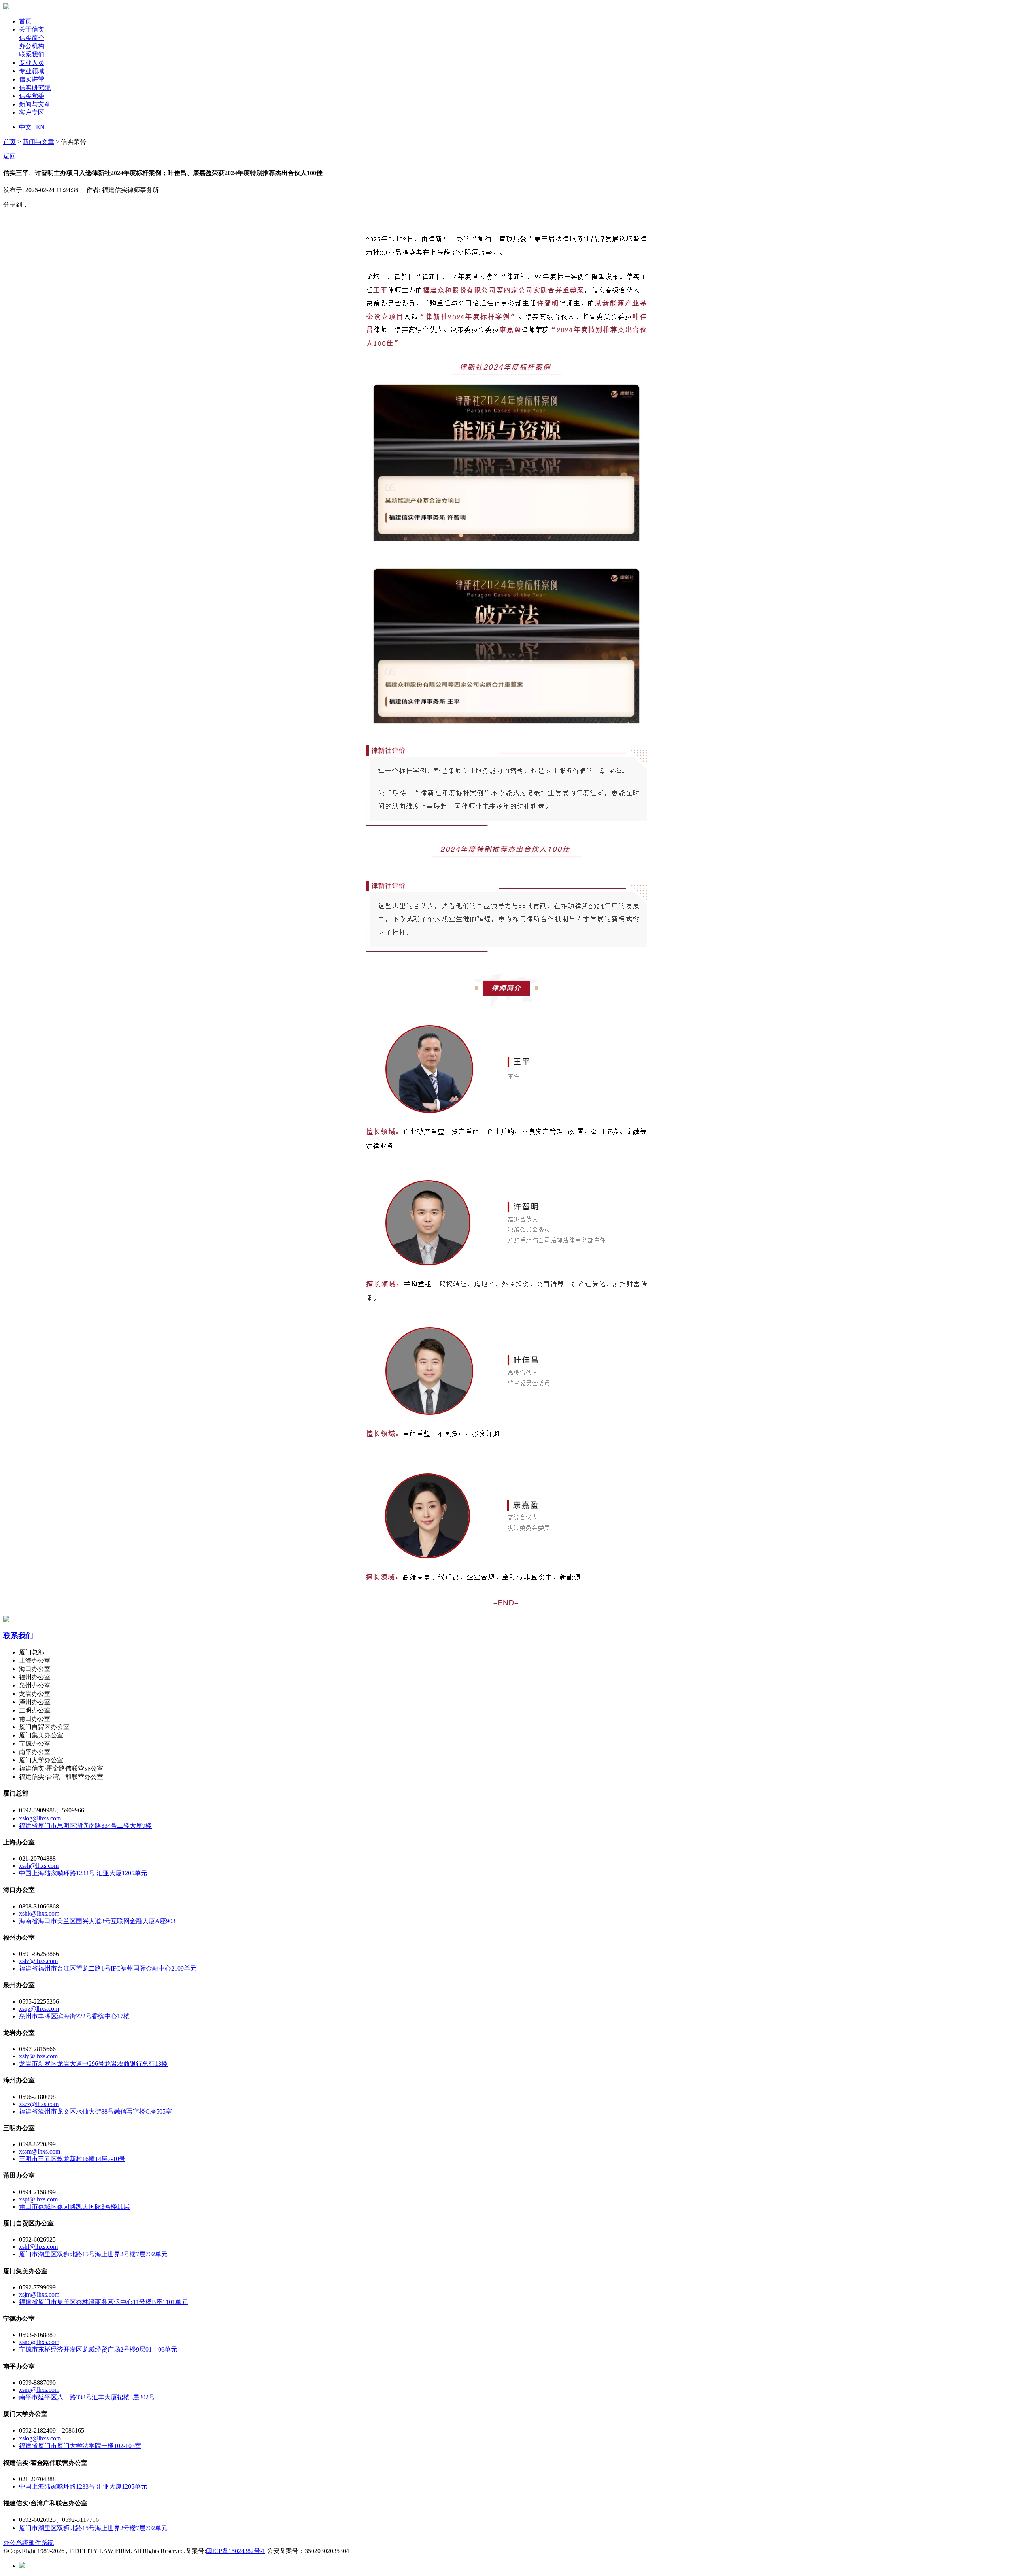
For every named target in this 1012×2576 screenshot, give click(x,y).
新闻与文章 (35, 104)
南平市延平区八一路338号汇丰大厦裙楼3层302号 (87, 2397)
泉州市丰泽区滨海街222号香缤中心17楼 (74, 2016)
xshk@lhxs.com (39, 1913)
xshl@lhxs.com (38, 2247)
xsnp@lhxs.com (39, 2390)
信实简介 (32, 38)
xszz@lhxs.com (39, 2104)
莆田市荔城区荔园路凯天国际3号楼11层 (74, 2207)
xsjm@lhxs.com (39, 2294)
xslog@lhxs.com (40, 1818)
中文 (25, 127)
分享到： (16, 205)
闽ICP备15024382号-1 (236, 2551)
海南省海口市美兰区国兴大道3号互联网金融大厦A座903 (97, 1921)
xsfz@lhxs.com (38, 1961)
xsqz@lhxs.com (39, 2009)
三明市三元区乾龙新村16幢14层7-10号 (72, 2159)
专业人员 (32, 63)
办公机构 (32, 46)
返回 (9, 156)
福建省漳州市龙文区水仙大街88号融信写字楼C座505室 (95, 2111)
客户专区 (32, 112)
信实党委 (32, 96)
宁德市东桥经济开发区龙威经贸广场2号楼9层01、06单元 (98, 2349)
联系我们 (32, 54)
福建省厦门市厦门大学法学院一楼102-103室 (80, 2446)
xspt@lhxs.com (38, 2199)
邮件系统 (41, 2543)
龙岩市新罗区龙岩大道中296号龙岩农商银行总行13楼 (93, 2064)
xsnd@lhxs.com (39, 2342)
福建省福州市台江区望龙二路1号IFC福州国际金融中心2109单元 (108, 1968)
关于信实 (34, 29)
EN (40, 127)
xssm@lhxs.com (40, 2151)
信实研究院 (35, 88)
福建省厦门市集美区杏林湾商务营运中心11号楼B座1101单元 (103, 2302)
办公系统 (16, 2543)
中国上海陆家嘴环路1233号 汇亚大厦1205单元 (83, 1873)
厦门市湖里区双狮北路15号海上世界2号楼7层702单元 (93, 2254)
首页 (25, 21)
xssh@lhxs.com (39, 1866)
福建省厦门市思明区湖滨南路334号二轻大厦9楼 (85, 1826)
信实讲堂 (32, 79)
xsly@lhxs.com (38, 2056)
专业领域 (32, 71)
